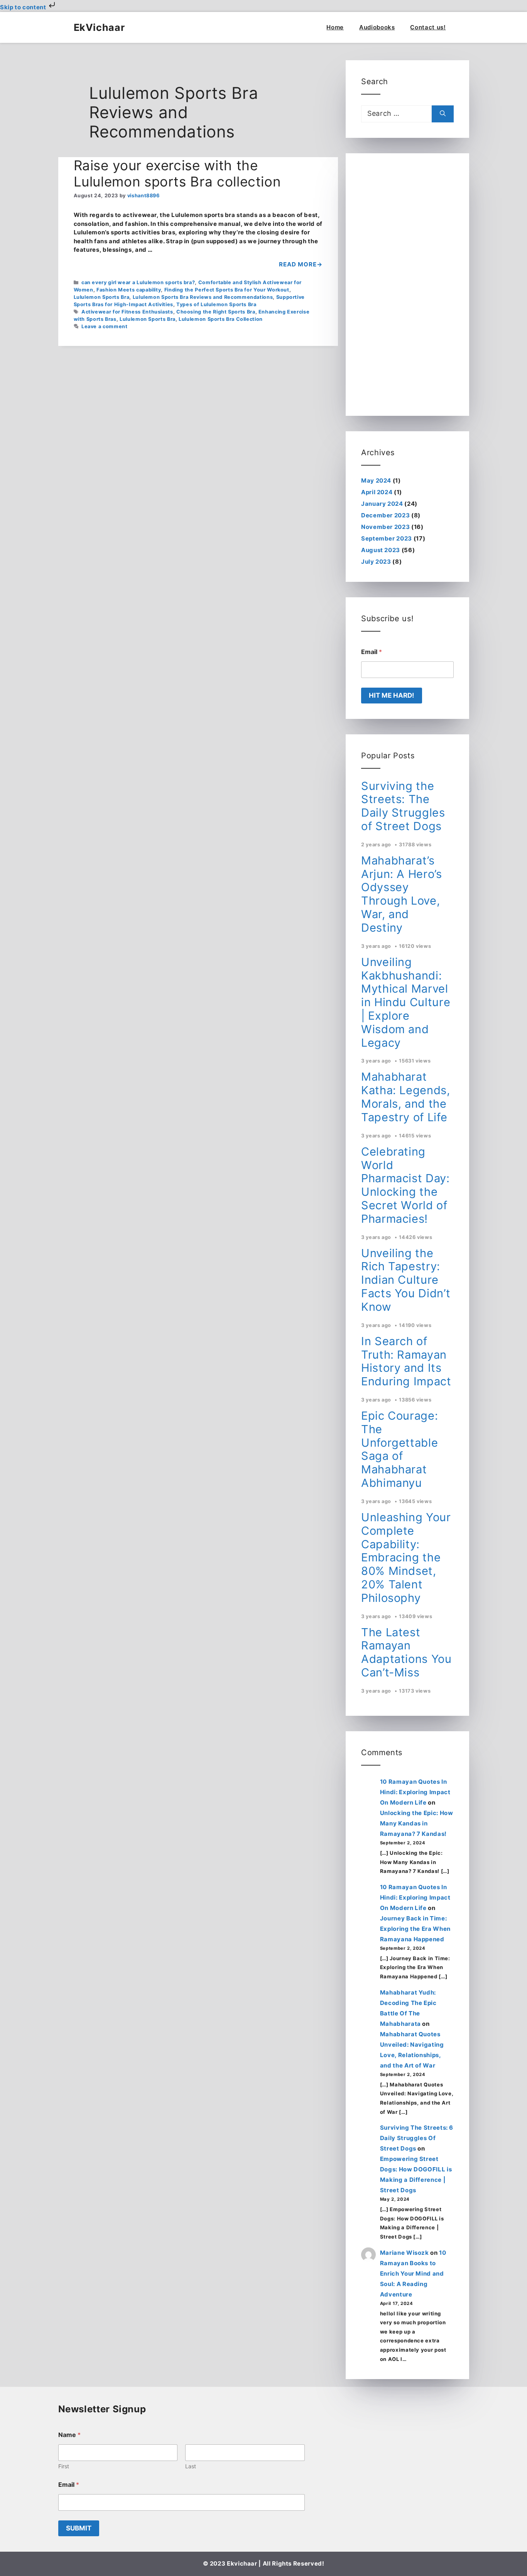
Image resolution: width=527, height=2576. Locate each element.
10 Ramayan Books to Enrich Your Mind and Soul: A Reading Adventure (413, 2273)
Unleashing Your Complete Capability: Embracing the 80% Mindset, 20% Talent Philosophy (406, 1557)
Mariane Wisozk (405, 2253)
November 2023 (385, 527)
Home (335, 27)
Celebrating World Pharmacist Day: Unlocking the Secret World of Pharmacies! (405, 1185)
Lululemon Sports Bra (102, 297)
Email (372, 652)
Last (191, 2466)
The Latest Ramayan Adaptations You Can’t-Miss (406, 1652)
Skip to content (24, 7)
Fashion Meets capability (129, 290)
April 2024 (377, 492)
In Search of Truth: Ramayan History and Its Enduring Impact (406, 1361)
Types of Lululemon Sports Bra (216, 304)
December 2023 (385, 515)
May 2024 (376, 480)
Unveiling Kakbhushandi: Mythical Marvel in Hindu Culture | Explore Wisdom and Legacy (406, 1002)
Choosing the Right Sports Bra (216, 312)
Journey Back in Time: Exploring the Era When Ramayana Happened (415, 1929)
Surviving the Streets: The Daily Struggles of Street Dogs (403, 806)
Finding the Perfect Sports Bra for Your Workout (227, 290)
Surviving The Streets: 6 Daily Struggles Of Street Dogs (417, 2138)
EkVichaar (99, 27)
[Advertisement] (407, 285)
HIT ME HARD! (392, 695)
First (64, 2466)
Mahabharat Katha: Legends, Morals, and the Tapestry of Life (406, 1097)
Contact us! (428, 27)
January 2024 (382, 504)
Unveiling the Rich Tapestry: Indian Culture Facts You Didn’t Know (406, 1280)
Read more (298, 264)
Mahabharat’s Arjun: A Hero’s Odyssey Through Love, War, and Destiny (402, 894)
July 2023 (376, 562)
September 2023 (387, 538)
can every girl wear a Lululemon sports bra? (138, 282)
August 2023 (381, 550)
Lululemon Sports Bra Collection (221, 319)
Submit (79, 2528)
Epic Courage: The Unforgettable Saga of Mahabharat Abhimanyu (399, 1449)
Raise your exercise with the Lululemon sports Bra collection (177, 173)
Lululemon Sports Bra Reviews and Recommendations (203, 297)
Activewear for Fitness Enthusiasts (127, 312)
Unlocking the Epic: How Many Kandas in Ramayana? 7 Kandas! (417, 1823)
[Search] (443, 114)
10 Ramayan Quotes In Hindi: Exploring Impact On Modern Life (415, 1792)
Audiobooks (377, 27)
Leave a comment (105, 326)
